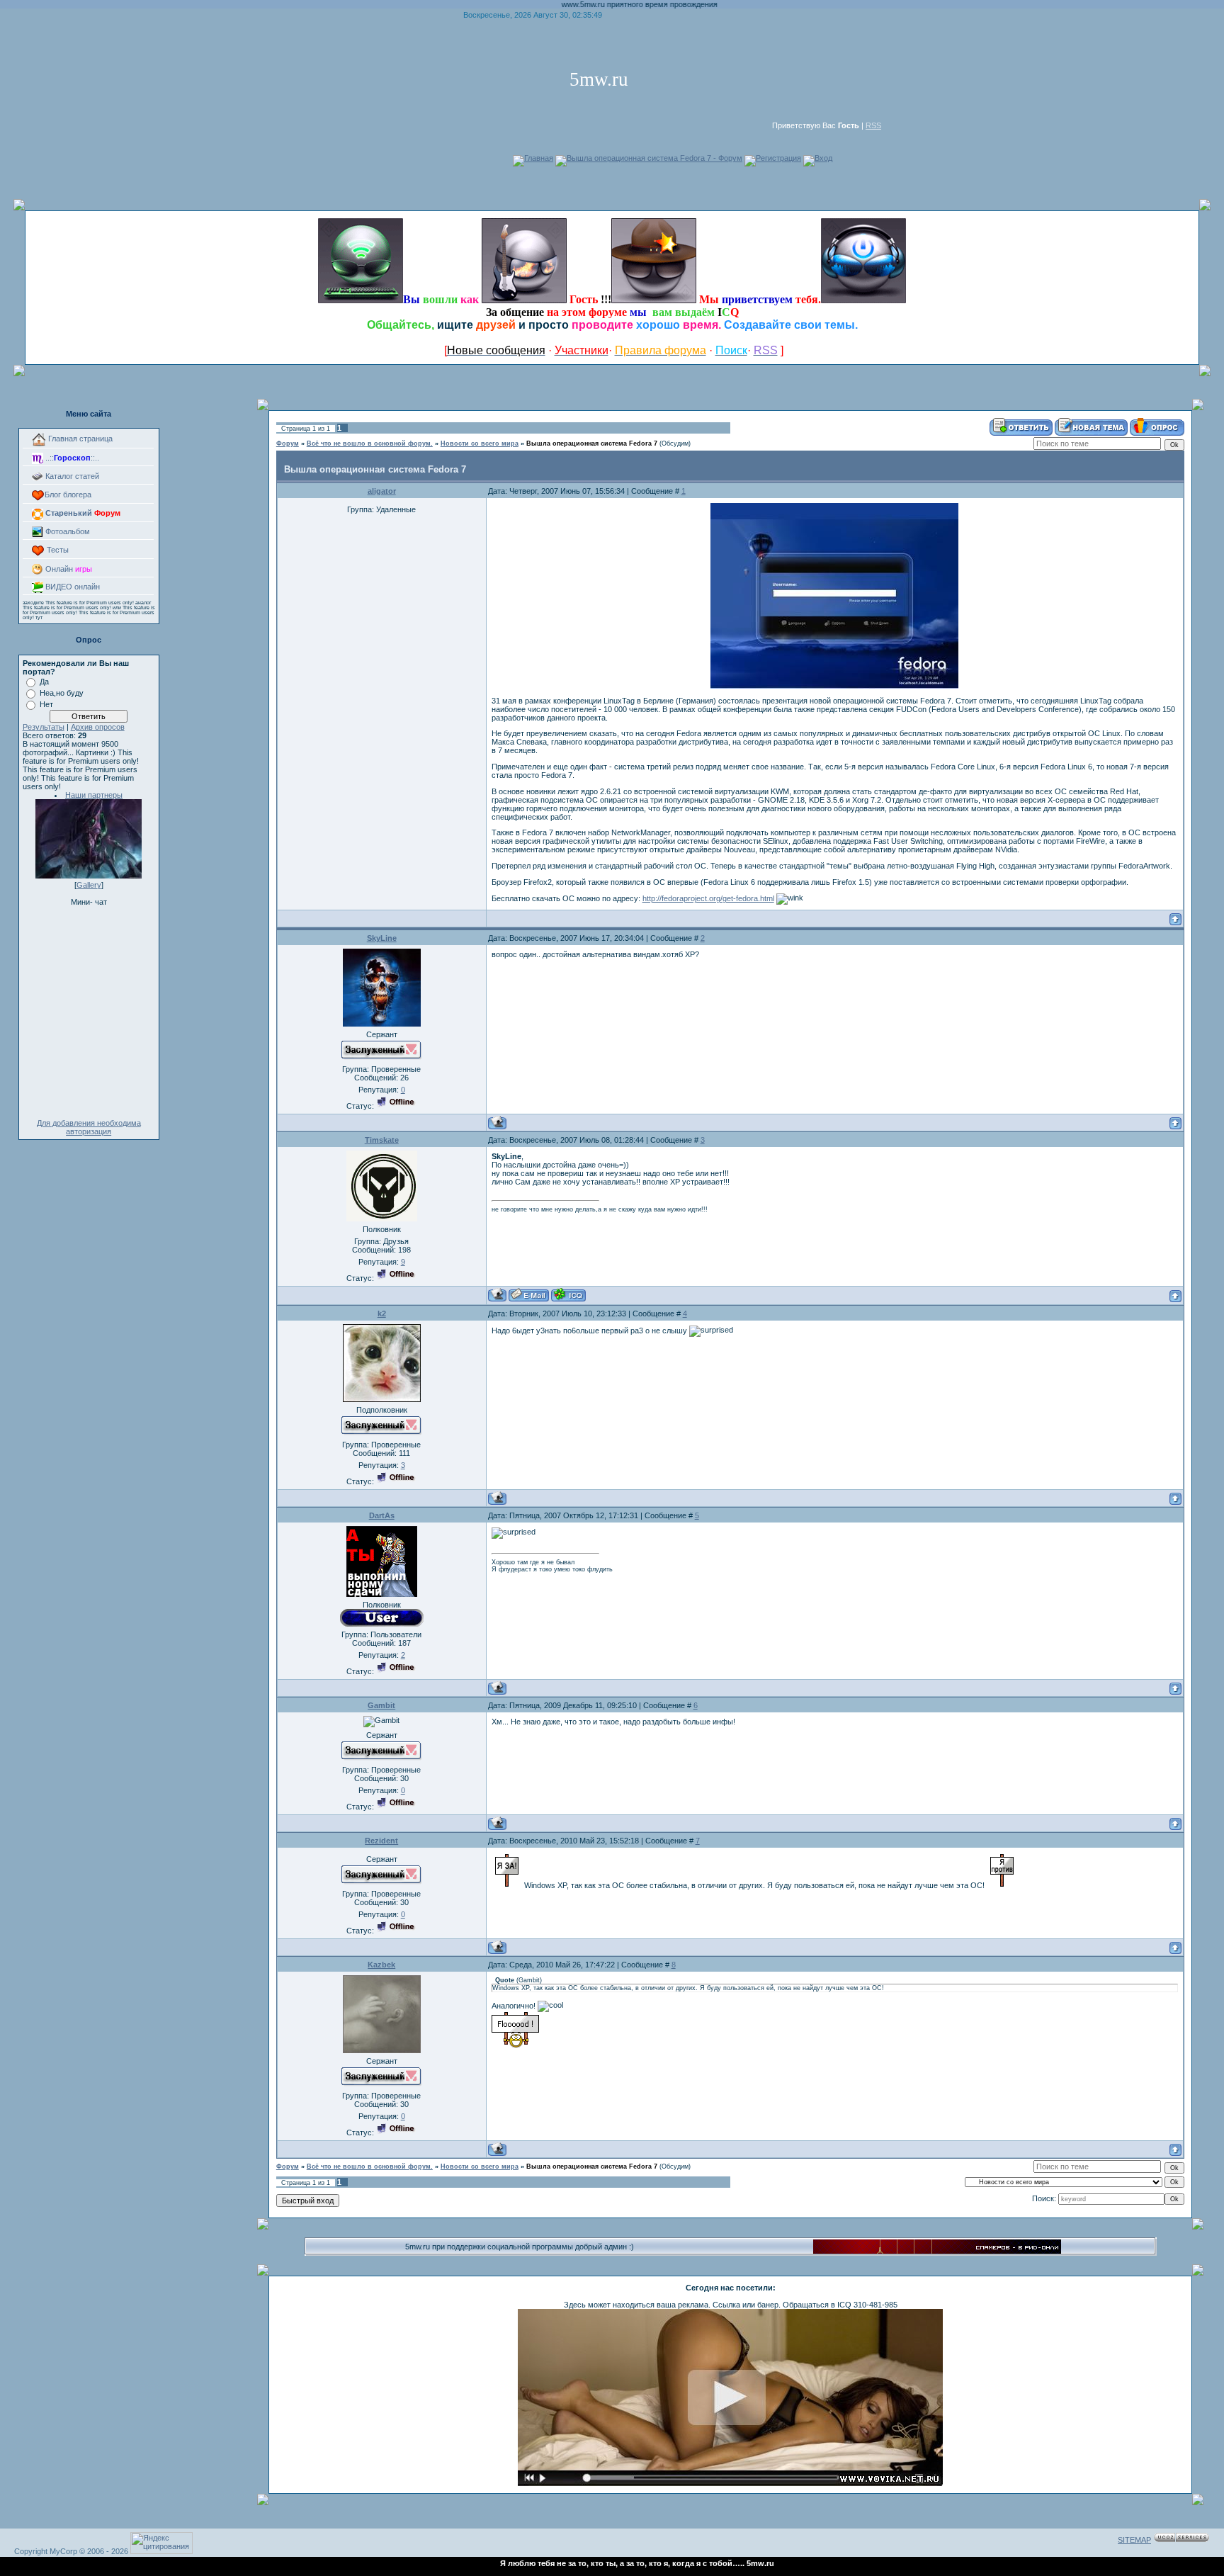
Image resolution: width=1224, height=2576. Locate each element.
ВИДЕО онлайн (72, 587)
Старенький (82, 513)
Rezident (381, 1841)
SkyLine (382, 938)
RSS (873, 125)
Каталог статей (71, 476)
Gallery (89, 885)
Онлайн (68, 569)
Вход (823, 158)
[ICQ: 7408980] (568, 1295)
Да (44, 682)
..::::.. (71, 458)
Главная (539, 158)
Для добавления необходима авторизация (89, 1127)
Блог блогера (68, 495)
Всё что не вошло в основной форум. (370, 444)
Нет (46, 704)
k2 (382, 1314)
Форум (288, 444)
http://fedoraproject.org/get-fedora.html (708, 898)
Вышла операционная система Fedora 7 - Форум (654, 158)
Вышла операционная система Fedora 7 (592, 444)
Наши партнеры (94, 795)
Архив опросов (98, 727)
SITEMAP (1134, 2540)
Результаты (44, 727)
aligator (382, 491)
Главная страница (79, 439)
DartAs (382, 1515)
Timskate (382, 1140)
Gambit (381, 1705)
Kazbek (381, 1965)
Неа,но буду (62, 693)
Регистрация (778, 158)
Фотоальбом (67, 531)
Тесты (57, 550)
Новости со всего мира (480, 444)
